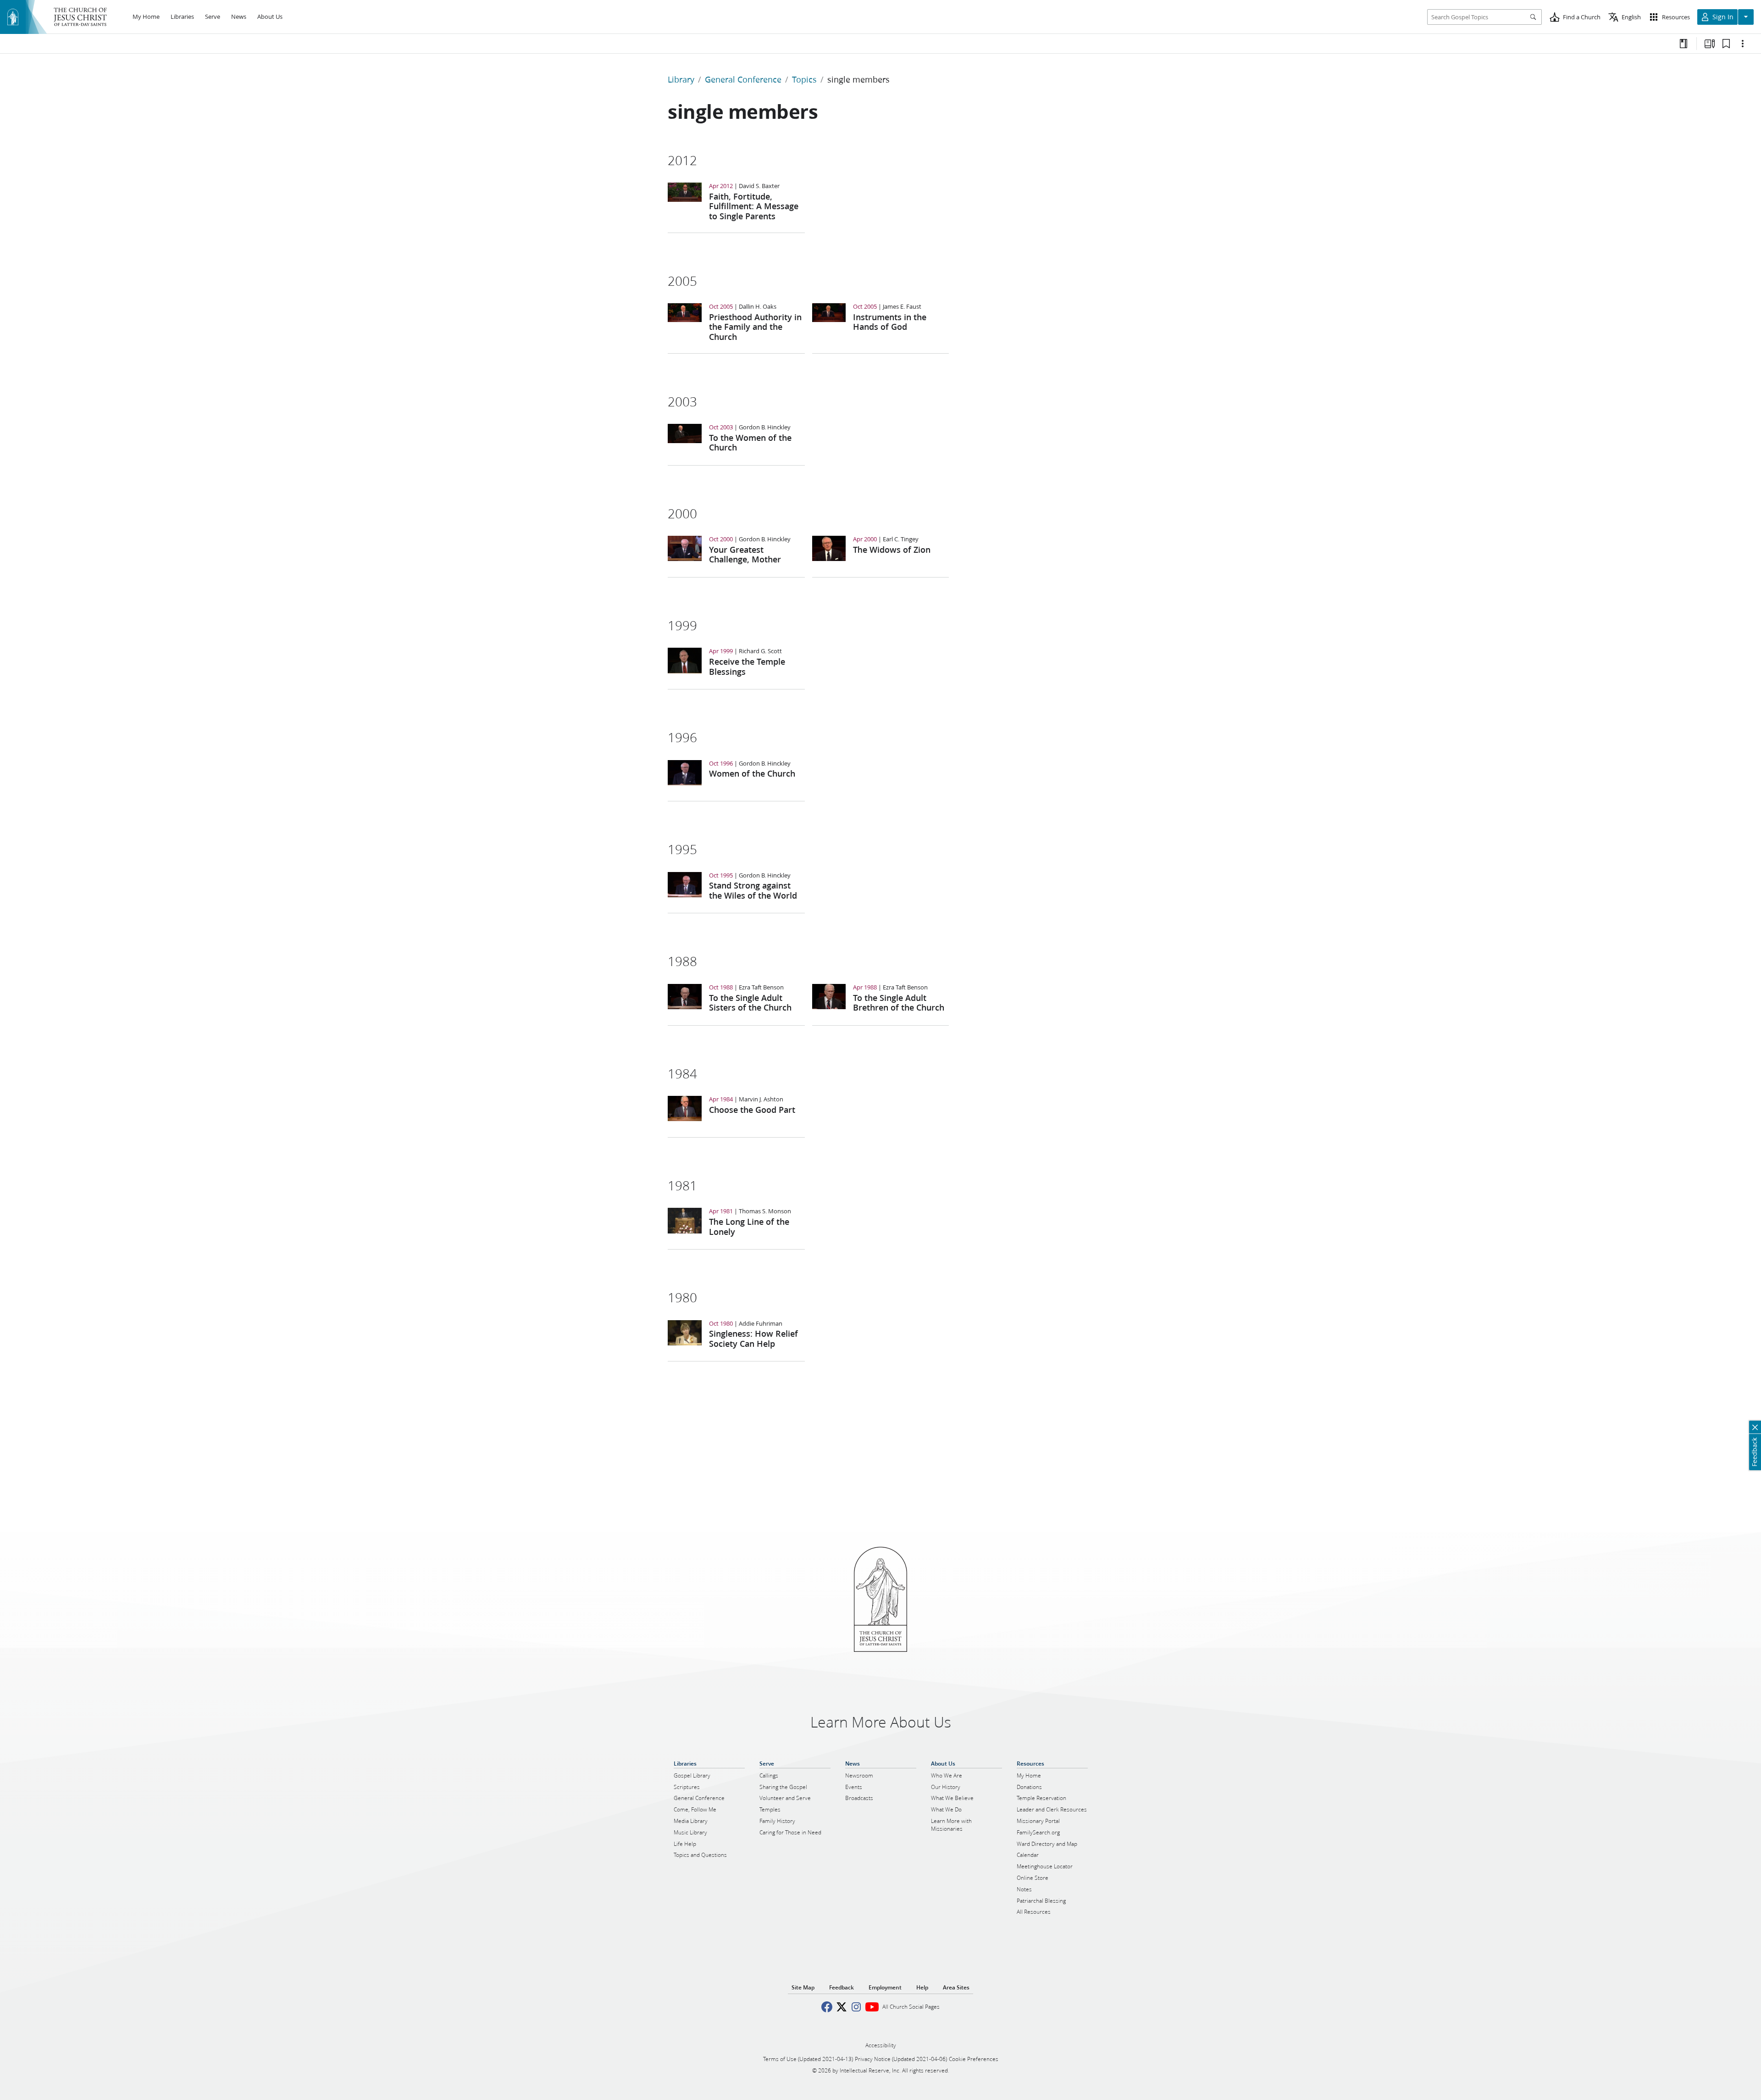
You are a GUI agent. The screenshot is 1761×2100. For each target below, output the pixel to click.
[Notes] (1683, 44)
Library (681, 79)
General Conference (743, 79)
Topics (804, 79)
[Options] (1743, 44)
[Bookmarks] (1726, 44)
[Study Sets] (1710, 44)
